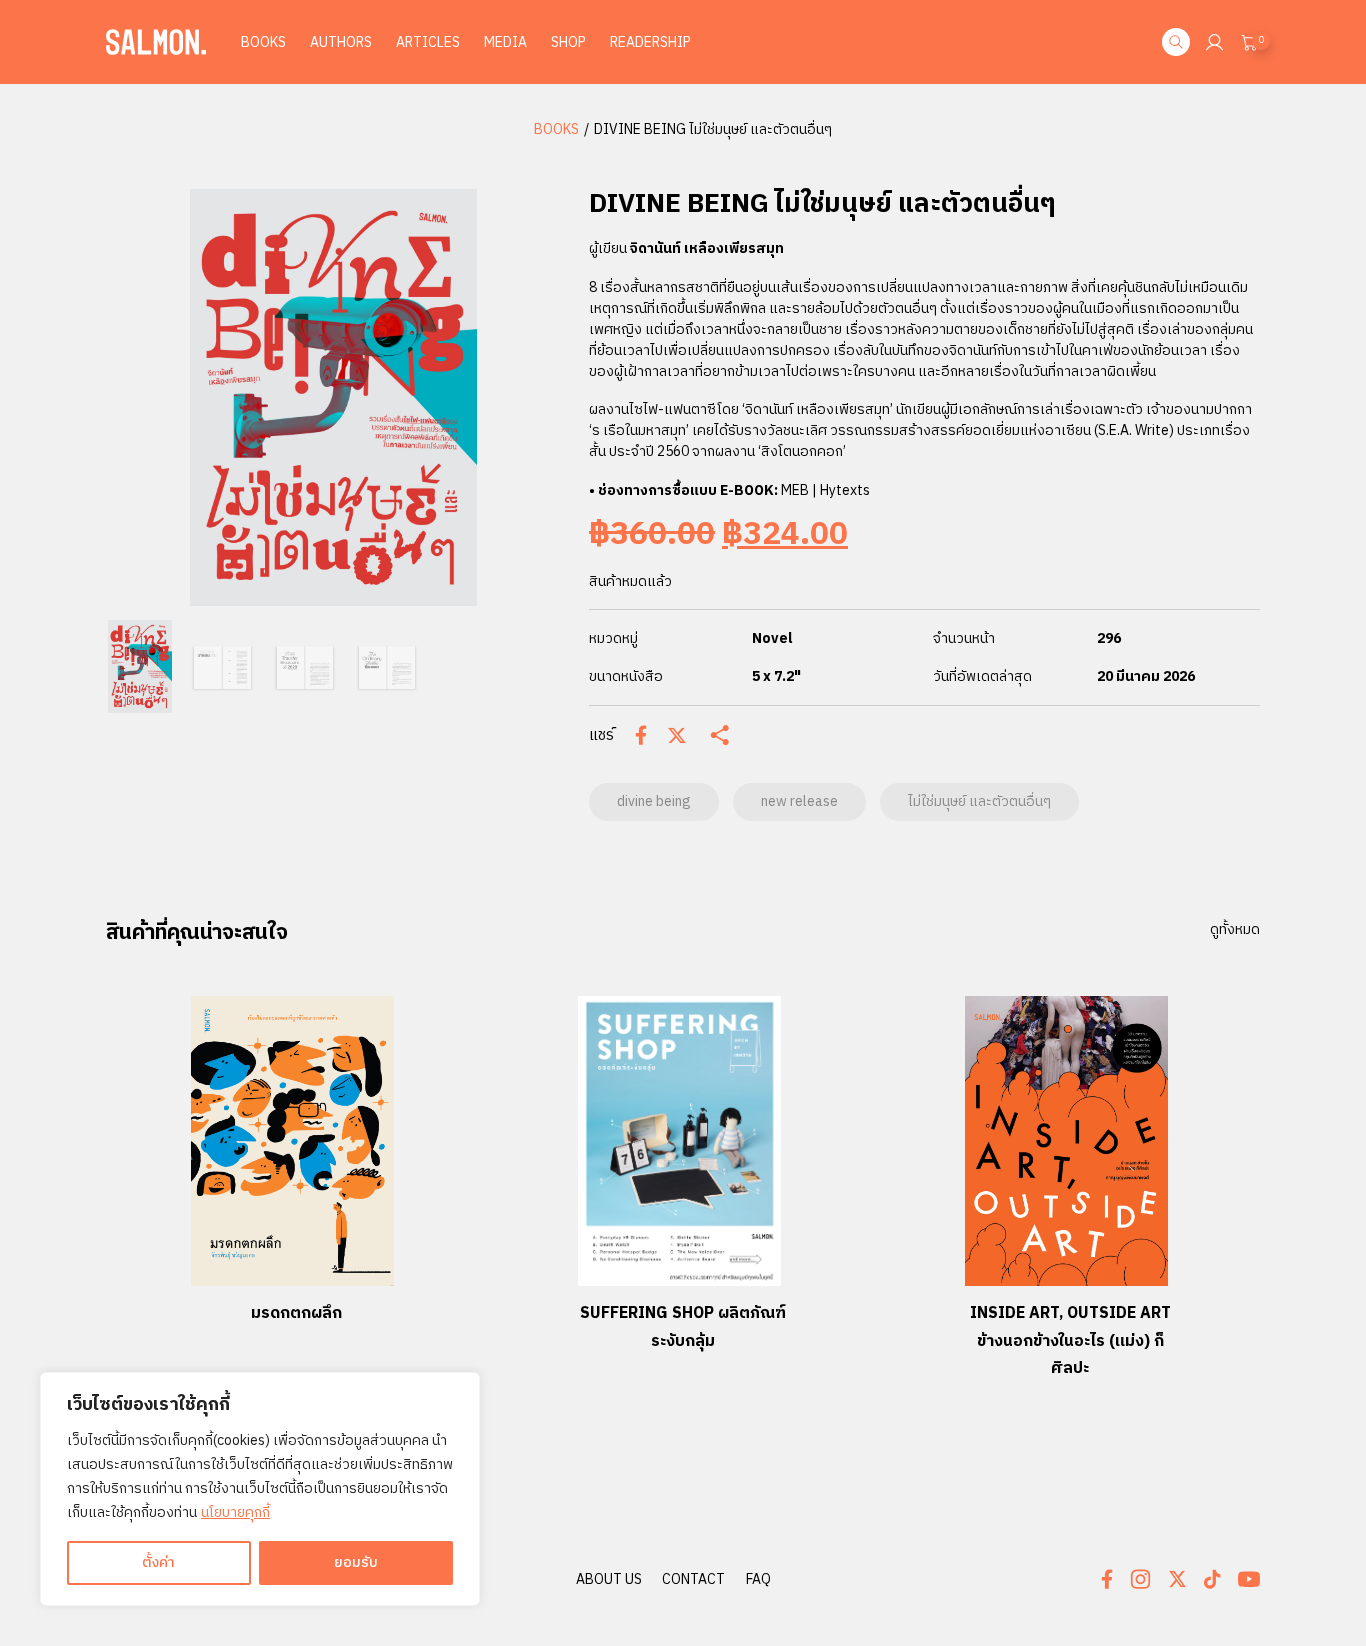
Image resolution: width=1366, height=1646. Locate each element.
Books (263, 42)
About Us (609, 1579)
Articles (428, 42)
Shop (568, 42)
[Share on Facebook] (641, 735)
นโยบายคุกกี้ (235, 1512)
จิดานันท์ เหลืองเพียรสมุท (707, 248)
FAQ (758, 1579)
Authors (341, 42)
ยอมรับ (356, 1562)
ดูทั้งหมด (1235, 930)
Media (505, 42)
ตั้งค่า (158, 1562)
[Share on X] (677, 736)
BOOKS (556, 129)
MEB (796, 490)
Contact (693, 1579)
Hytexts (845, 490)
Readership (650, 42)
